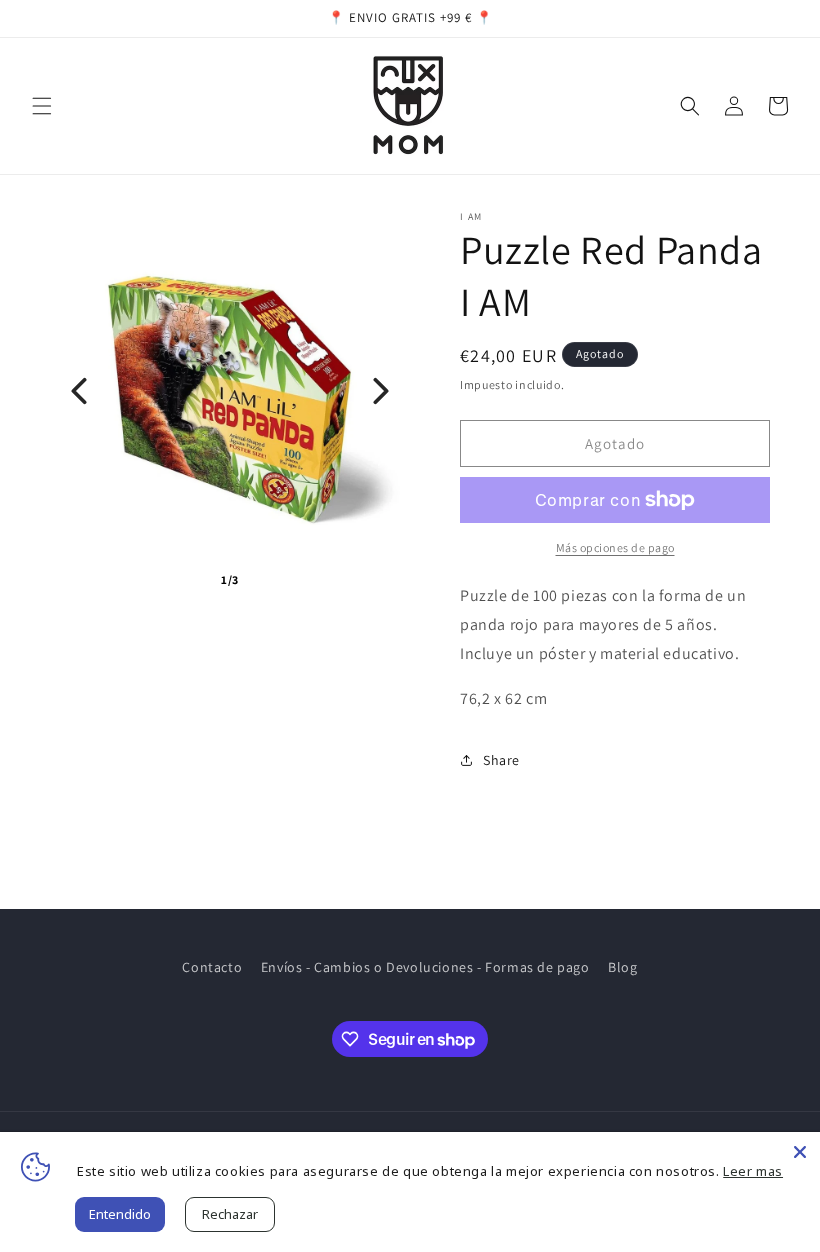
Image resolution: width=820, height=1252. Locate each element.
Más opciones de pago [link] (615, 547)
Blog (622, 967)
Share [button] (501, 760)
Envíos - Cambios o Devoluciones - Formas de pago (425, 967)
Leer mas (753, 1171)
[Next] (381, 391)
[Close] (800, 1152)
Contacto (212, 967)
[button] (42, 106)
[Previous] (79, 391)
